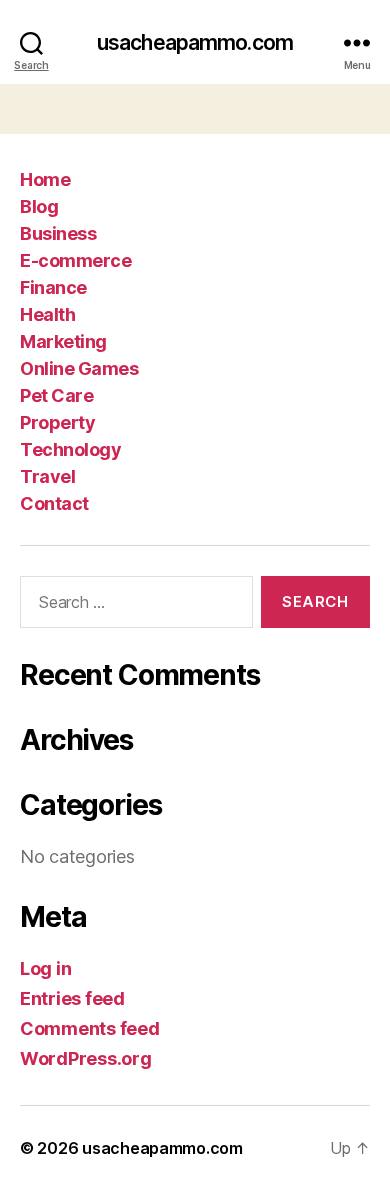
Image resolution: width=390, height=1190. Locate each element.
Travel (47, 476)
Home (45, 179)
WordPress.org (86, 1058)
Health (47, 314)
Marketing (63, 341)
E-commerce (75, 260)
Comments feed (90, 1028)
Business (58, 233)
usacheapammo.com (195, 42)
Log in (45, 968)
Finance (53, 287)
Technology (70, 449)
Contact (54, 503)
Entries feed (72, 998)
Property (57, 422)
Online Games (79, 368)
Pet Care (56, 395)
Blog (39, 206)
